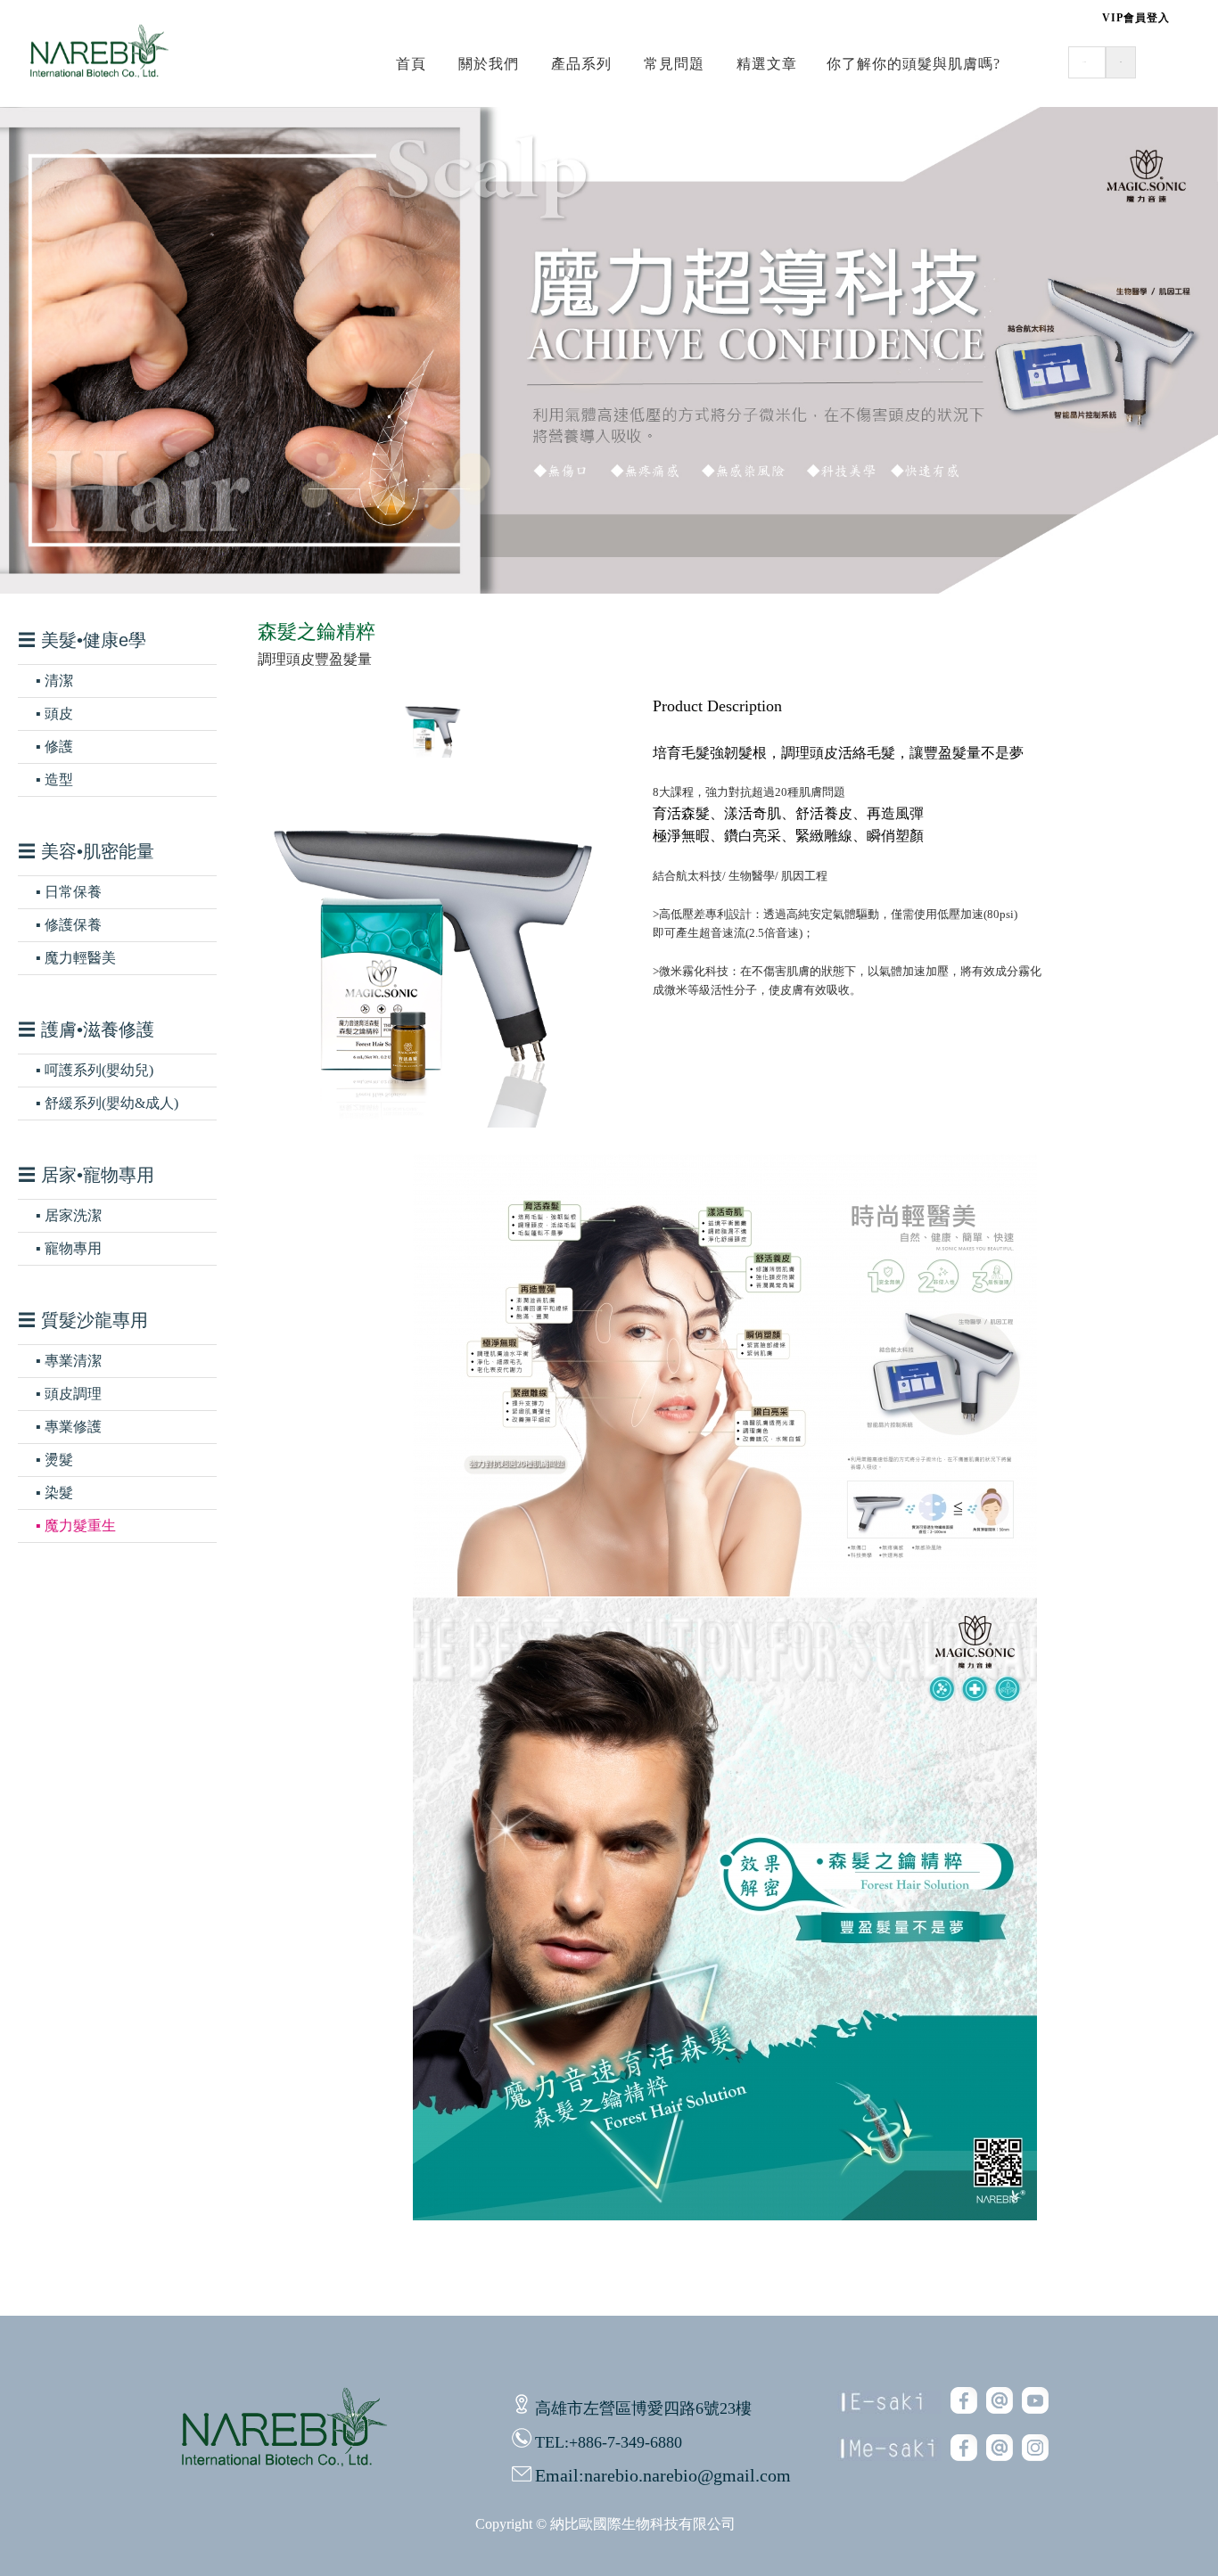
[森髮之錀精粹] (432, 753)
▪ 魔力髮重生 (76, 1526)
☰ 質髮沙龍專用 (83, 1320)
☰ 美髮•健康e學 (82, 640)
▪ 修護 (54, 747)
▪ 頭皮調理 (69, 1394)
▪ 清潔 (54, 681)
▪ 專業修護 (69, 1427)
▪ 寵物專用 (69, 1248)
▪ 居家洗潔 (69, 1215)
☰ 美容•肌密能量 (86, 851)
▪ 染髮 (54, 1493)
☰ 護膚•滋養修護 (86, 1030)
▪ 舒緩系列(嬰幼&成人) (107, 1103)
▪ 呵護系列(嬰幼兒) (95, 1070)
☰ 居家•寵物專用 (86, 1175)
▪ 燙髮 (54, 1460)
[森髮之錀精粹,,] (725, 1592)
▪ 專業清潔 (69, 1361)
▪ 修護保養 (69, 925)
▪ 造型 (54, 779)
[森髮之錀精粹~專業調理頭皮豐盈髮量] (432, 1123)
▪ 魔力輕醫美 (76, 958)
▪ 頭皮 (54, 714)
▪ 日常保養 (69, 892)
